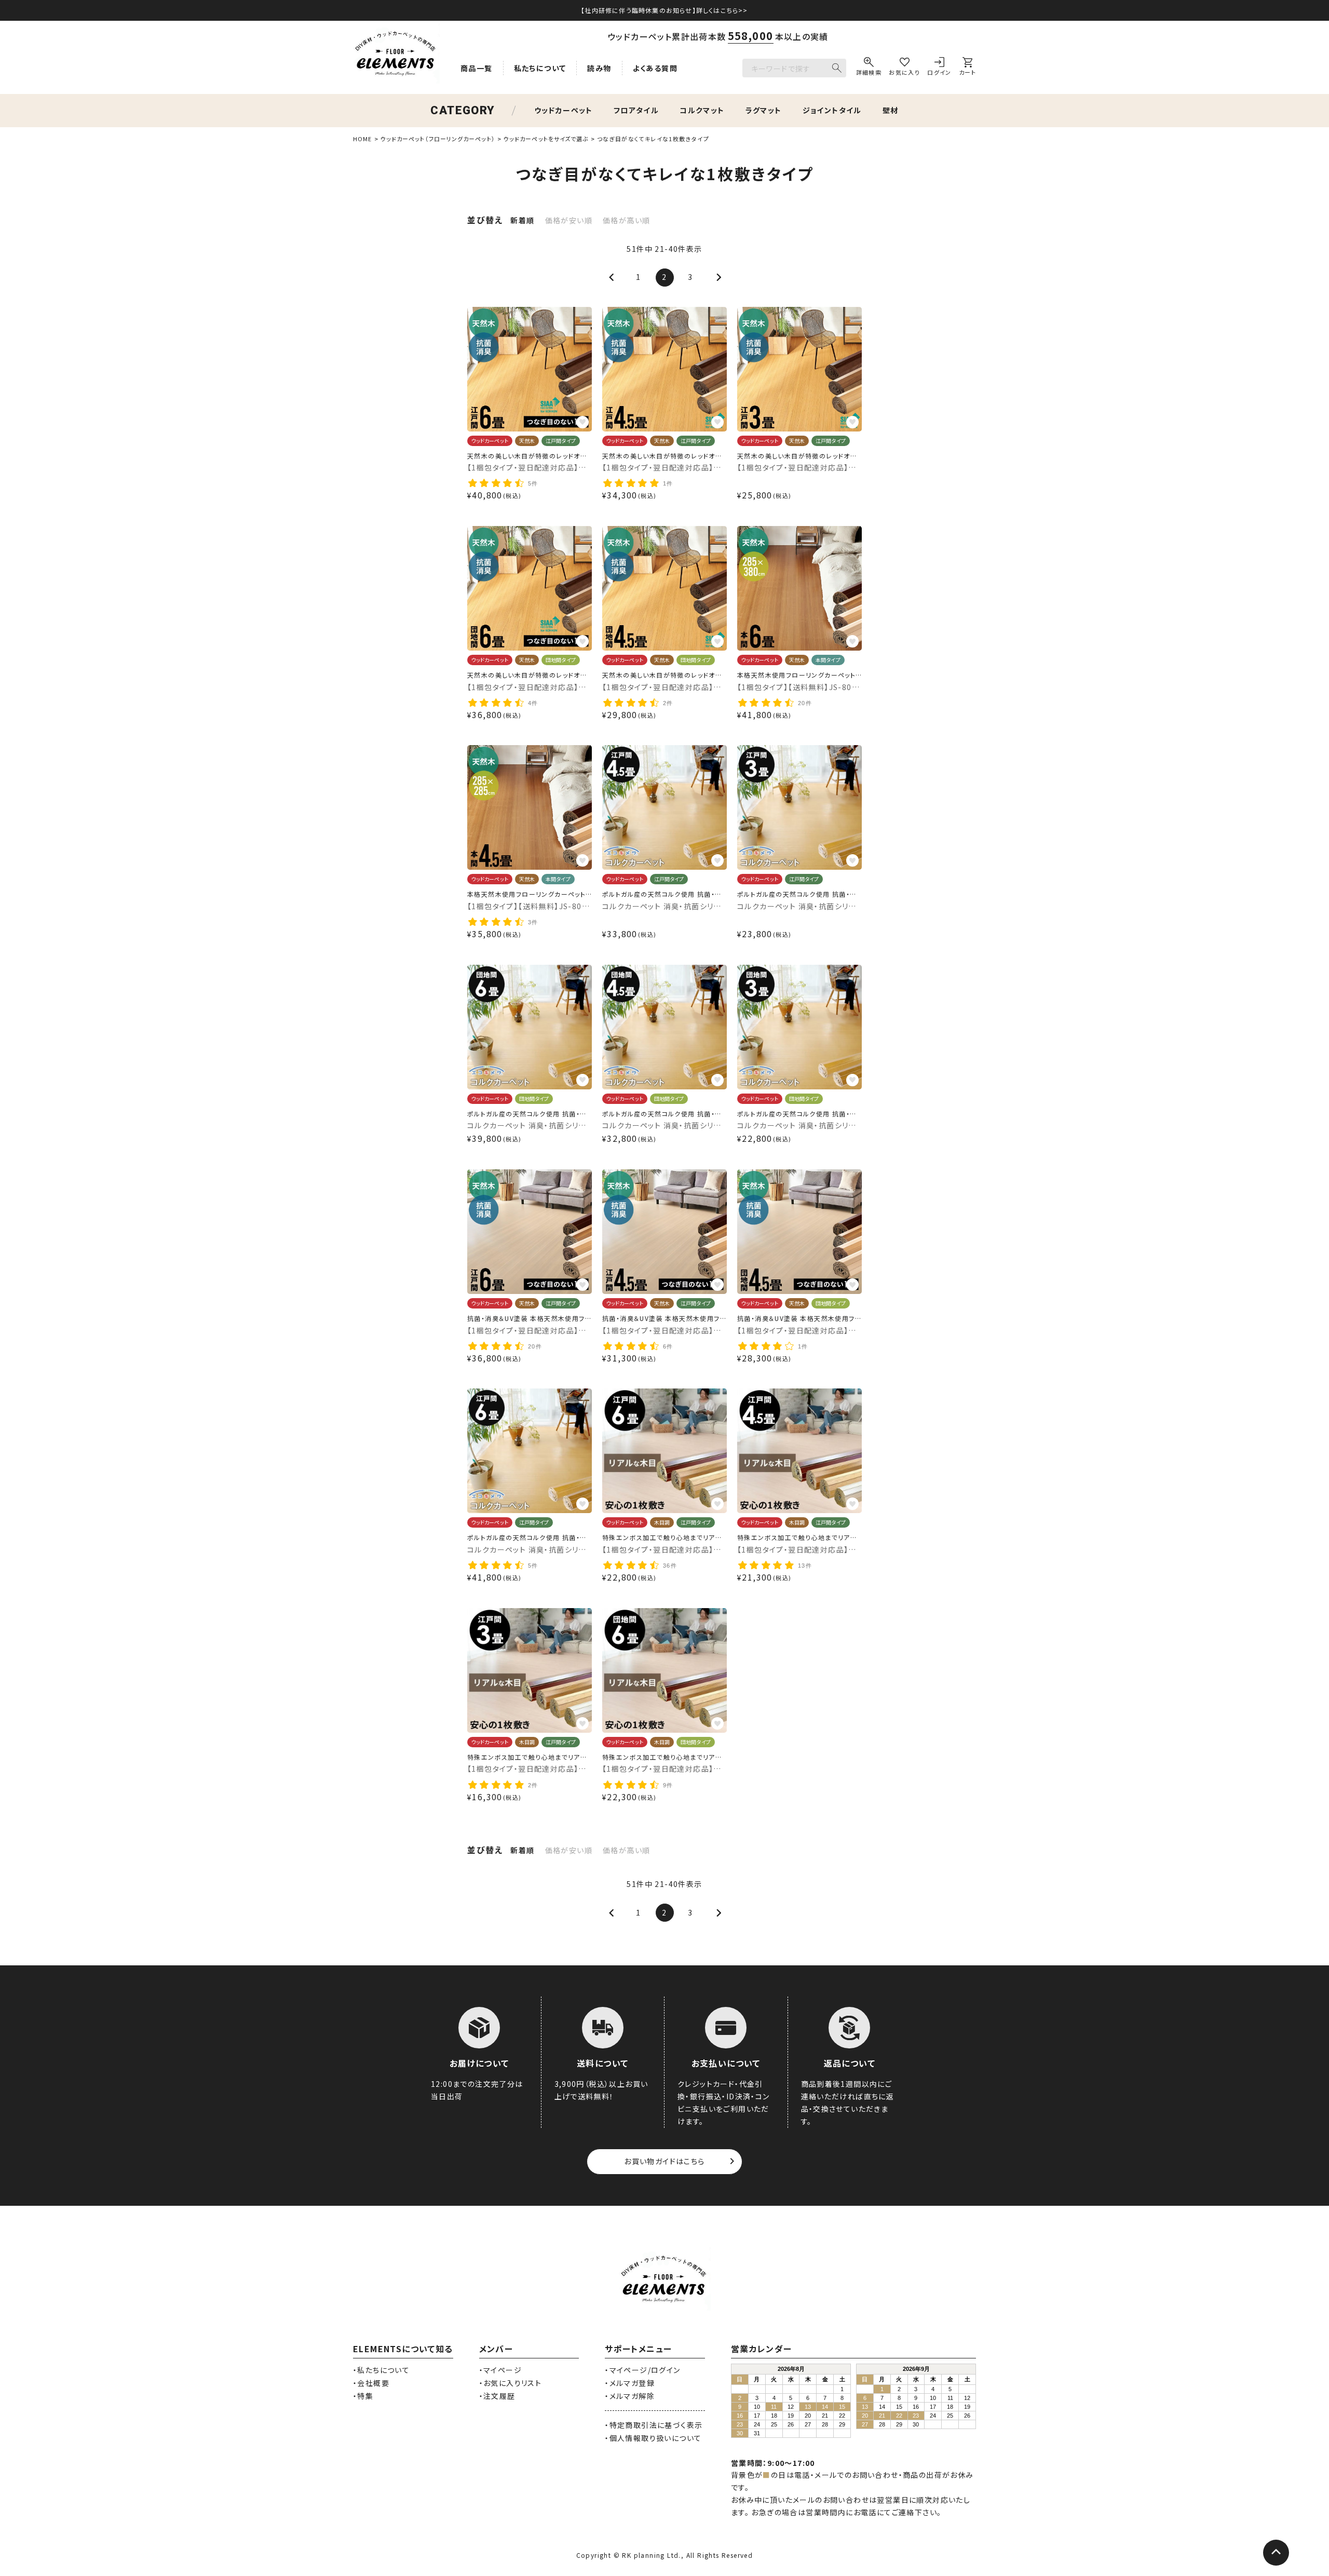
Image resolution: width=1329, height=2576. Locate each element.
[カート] (967, 68)
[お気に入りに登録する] (582, 422)
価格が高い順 (626, 220)
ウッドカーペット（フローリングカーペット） (438, 139)
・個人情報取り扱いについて (653, 2438)
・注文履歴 (497, 2396)
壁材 (891, 110)
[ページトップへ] (1276, 2553)
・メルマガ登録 (630, 2383)
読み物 (599, 68)
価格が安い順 (569, 220)
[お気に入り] (904, 68)
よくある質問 (655, 68)
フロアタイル (636, 110)
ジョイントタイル (832, 110)
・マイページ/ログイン (642, 2370)
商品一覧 (477, 68)
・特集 (363, 2396)
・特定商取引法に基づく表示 (654, 2425)
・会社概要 (371, 2383)
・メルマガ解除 (630, 2396)
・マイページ (500, 2370)
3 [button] (690, 277)
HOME (362, 139)
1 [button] (638, 277)
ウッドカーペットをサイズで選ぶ (546, 139)
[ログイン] (939, 68)
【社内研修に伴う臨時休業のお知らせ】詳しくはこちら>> (664, 10)
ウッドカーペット (564, 110)
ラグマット (764, 110)
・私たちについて (381, 2370)
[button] (613, 278)
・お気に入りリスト (511, 2383)
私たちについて (540, 68)
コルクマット (702, 110)
